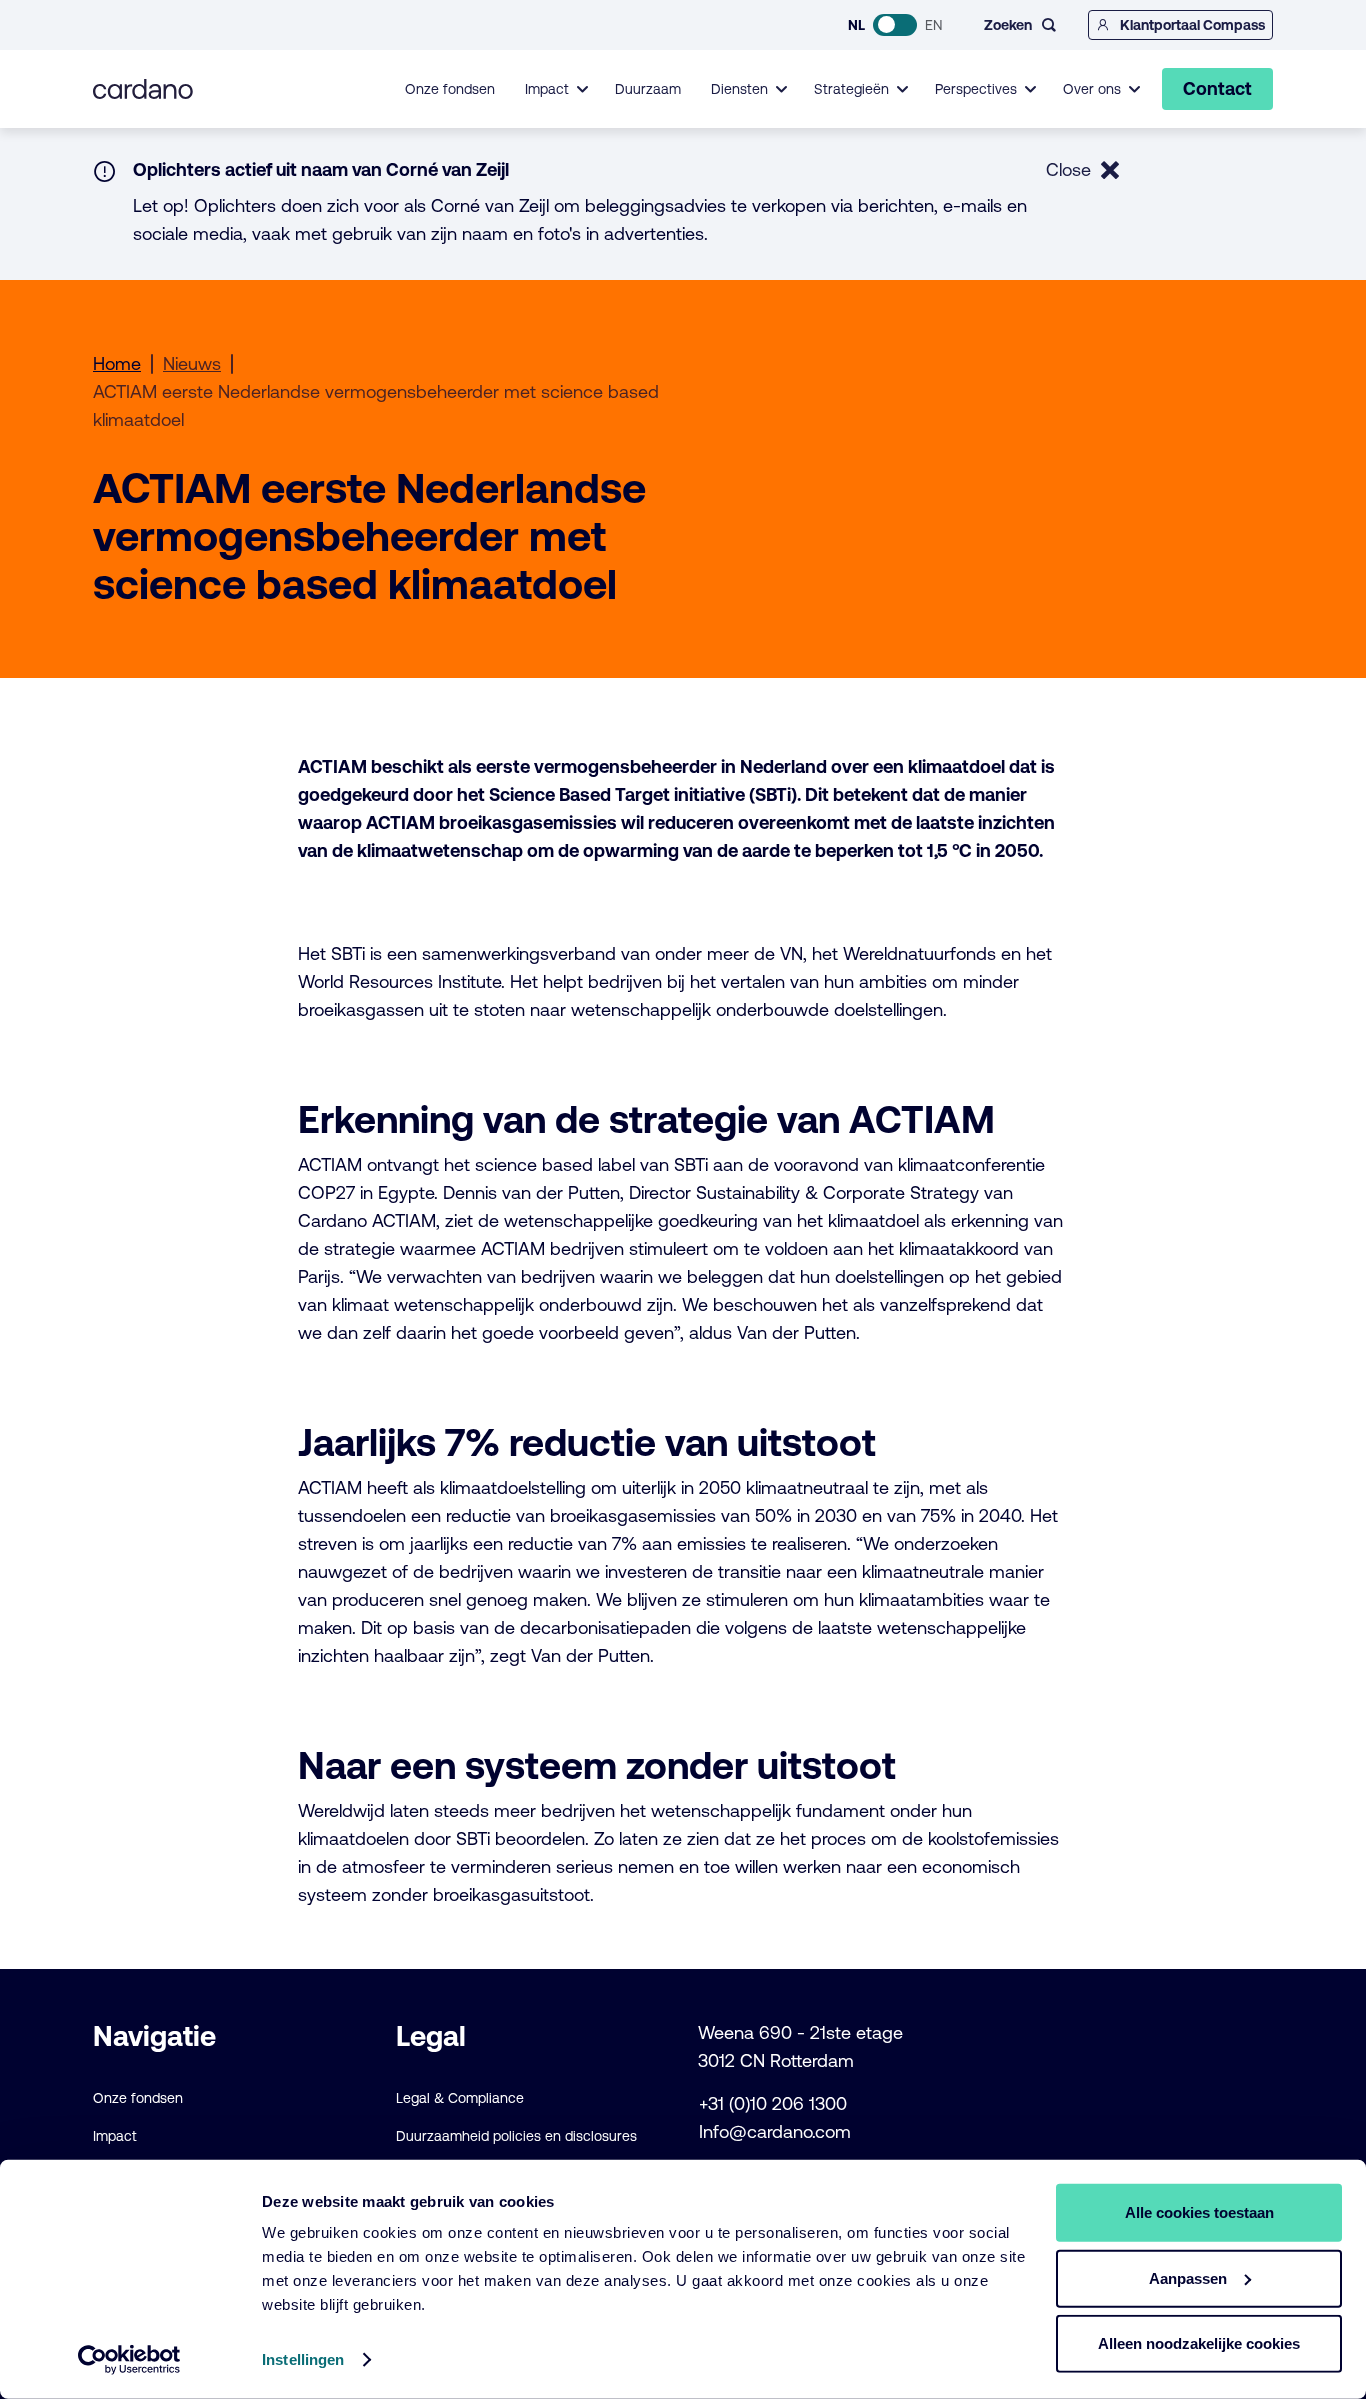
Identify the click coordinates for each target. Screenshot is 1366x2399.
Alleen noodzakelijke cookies (1199, 2343)
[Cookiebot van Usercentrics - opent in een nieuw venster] (129, 2360)
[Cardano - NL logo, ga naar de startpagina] (143, 89)
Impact (115, 2136)
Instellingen (303, 2359)
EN (933, 25)
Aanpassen (1188, 2277)
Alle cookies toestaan (1199, 2212)
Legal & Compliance (460, 2098)
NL (856, 25)
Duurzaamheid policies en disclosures (516, 2136)
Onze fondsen (450, 89)
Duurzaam (648, 89)
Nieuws (192, 363)
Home (117, 363)
